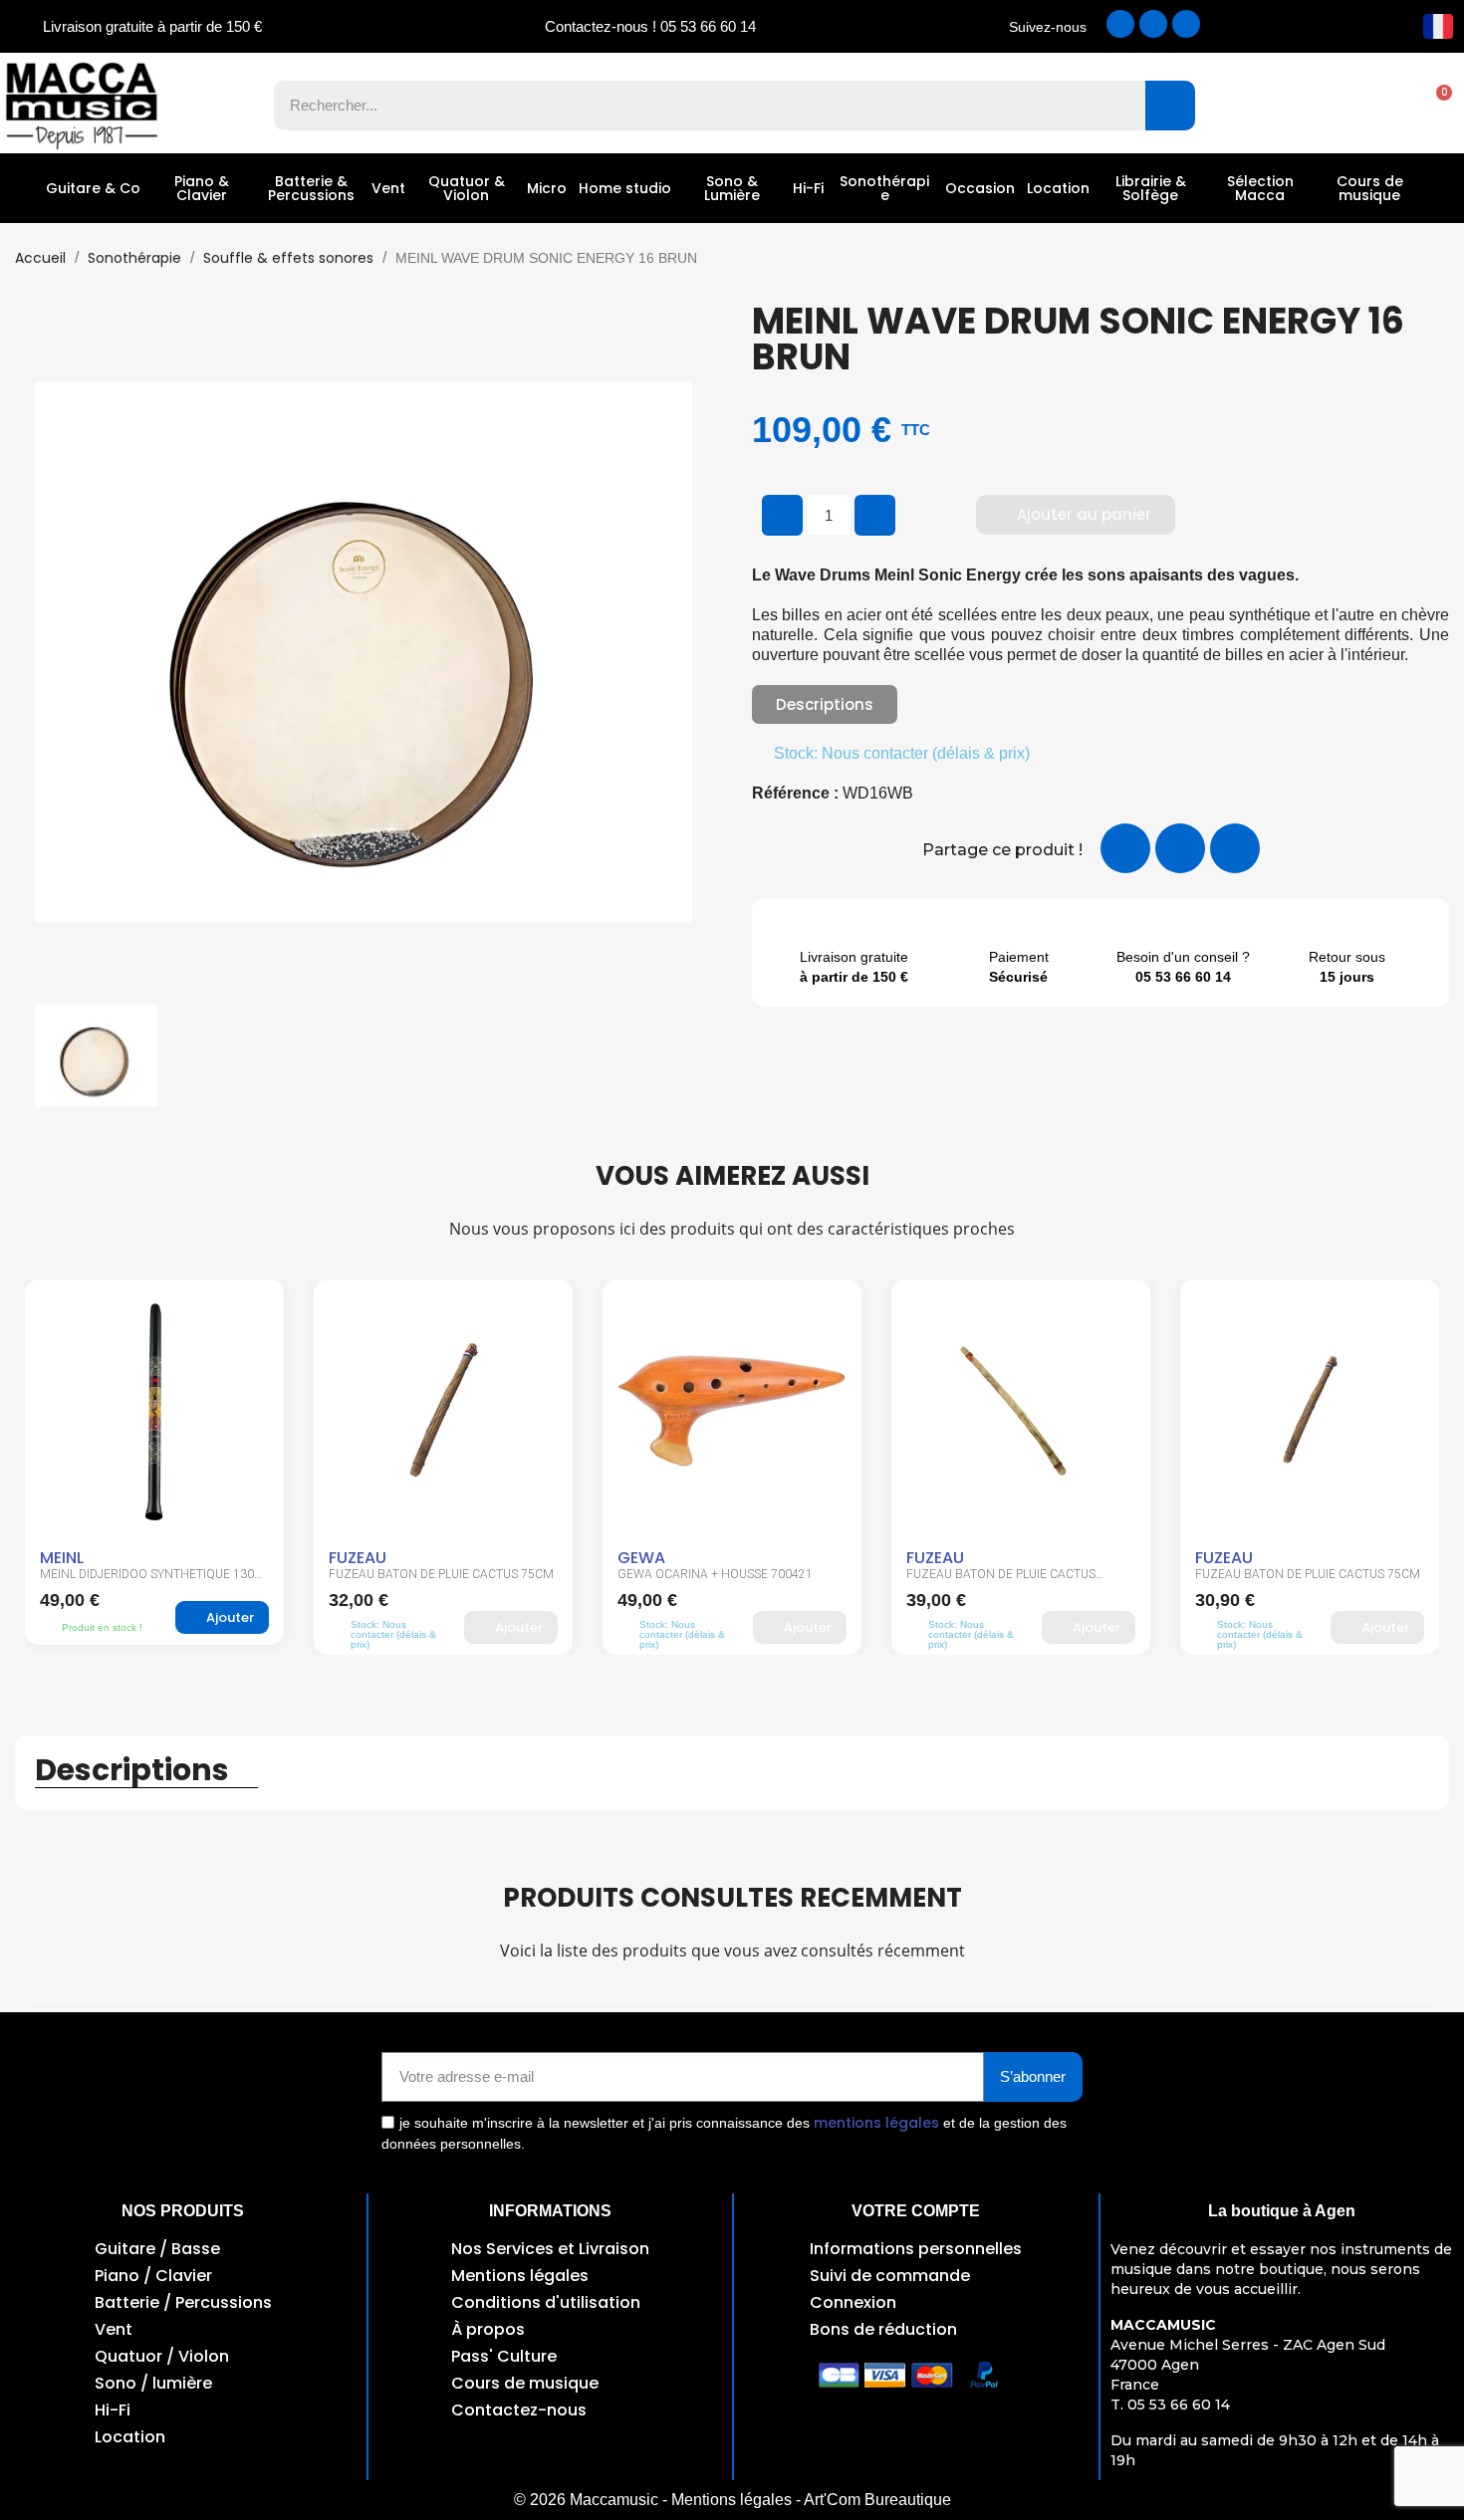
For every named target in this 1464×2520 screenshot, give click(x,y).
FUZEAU (358, 1558)
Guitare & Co (93, 188)
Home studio (625, 188)
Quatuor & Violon (467, 188)
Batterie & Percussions (311, 188)
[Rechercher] (1170, 106)
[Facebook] (1120, 24)
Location (1058, 188)
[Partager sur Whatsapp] (1235, 848)
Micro (547, 188)
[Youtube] (1186, 24)
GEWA (641, 1558)
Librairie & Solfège (1151, 188)
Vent (388, 188)
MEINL (62, 1558)
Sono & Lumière (732, 188)
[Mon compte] (1365, 106)
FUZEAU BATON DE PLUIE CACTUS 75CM (441, 1574)
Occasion (980, 188)
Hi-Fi (808, 188)
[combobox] (696, 106)
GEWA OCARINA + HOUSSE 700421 (715, 1574)
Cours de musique (1370, 188)
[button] (1434, 106)
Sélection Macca (1260, 188)
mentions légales (876, 2123)
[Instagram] (1153, 24)
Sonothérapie (884, 188)
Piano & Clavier (202, 188)
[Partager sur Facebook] (1125, 848)
